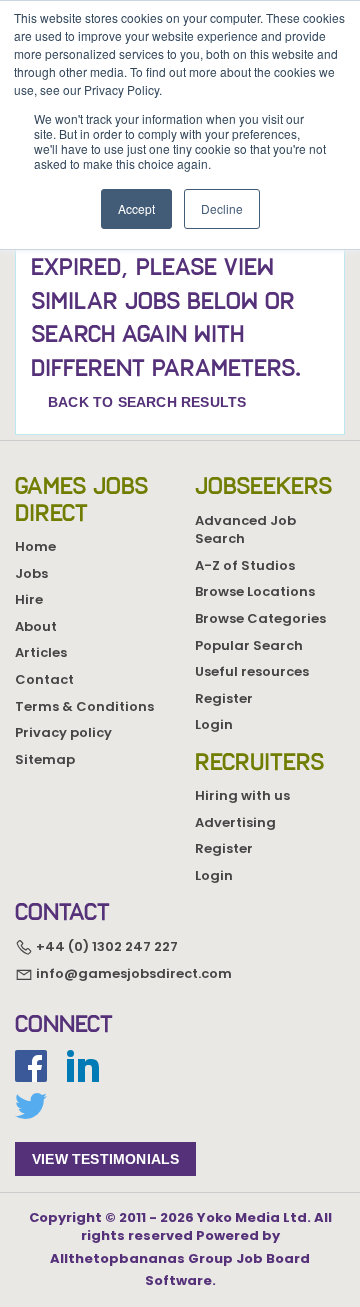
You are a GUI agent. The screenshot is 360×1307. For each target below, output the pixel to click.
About (36, 626)
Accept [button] (136, 208)
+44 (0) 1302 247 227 (105, 946)
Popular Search (249, 645)
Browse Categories (260, 618)
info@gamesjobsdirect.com (132, 973)
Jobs (31, 573)
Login (214, 724)
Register (224, 698)
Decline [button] (222, 208)
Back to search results (147, 402)
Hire (29, 599)
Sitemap (45, 759)
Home (35, 546)
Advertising (235, 822)
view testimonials (105, 1159)
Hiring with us (242, 795)
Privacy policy (63, 732)
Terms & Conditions (84, 706)
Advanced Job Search (245, 530)
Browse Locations (255, 591)
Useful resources (252, 671)
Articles (41, 652)
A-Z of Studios (245, 565)
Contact (44, 679)
